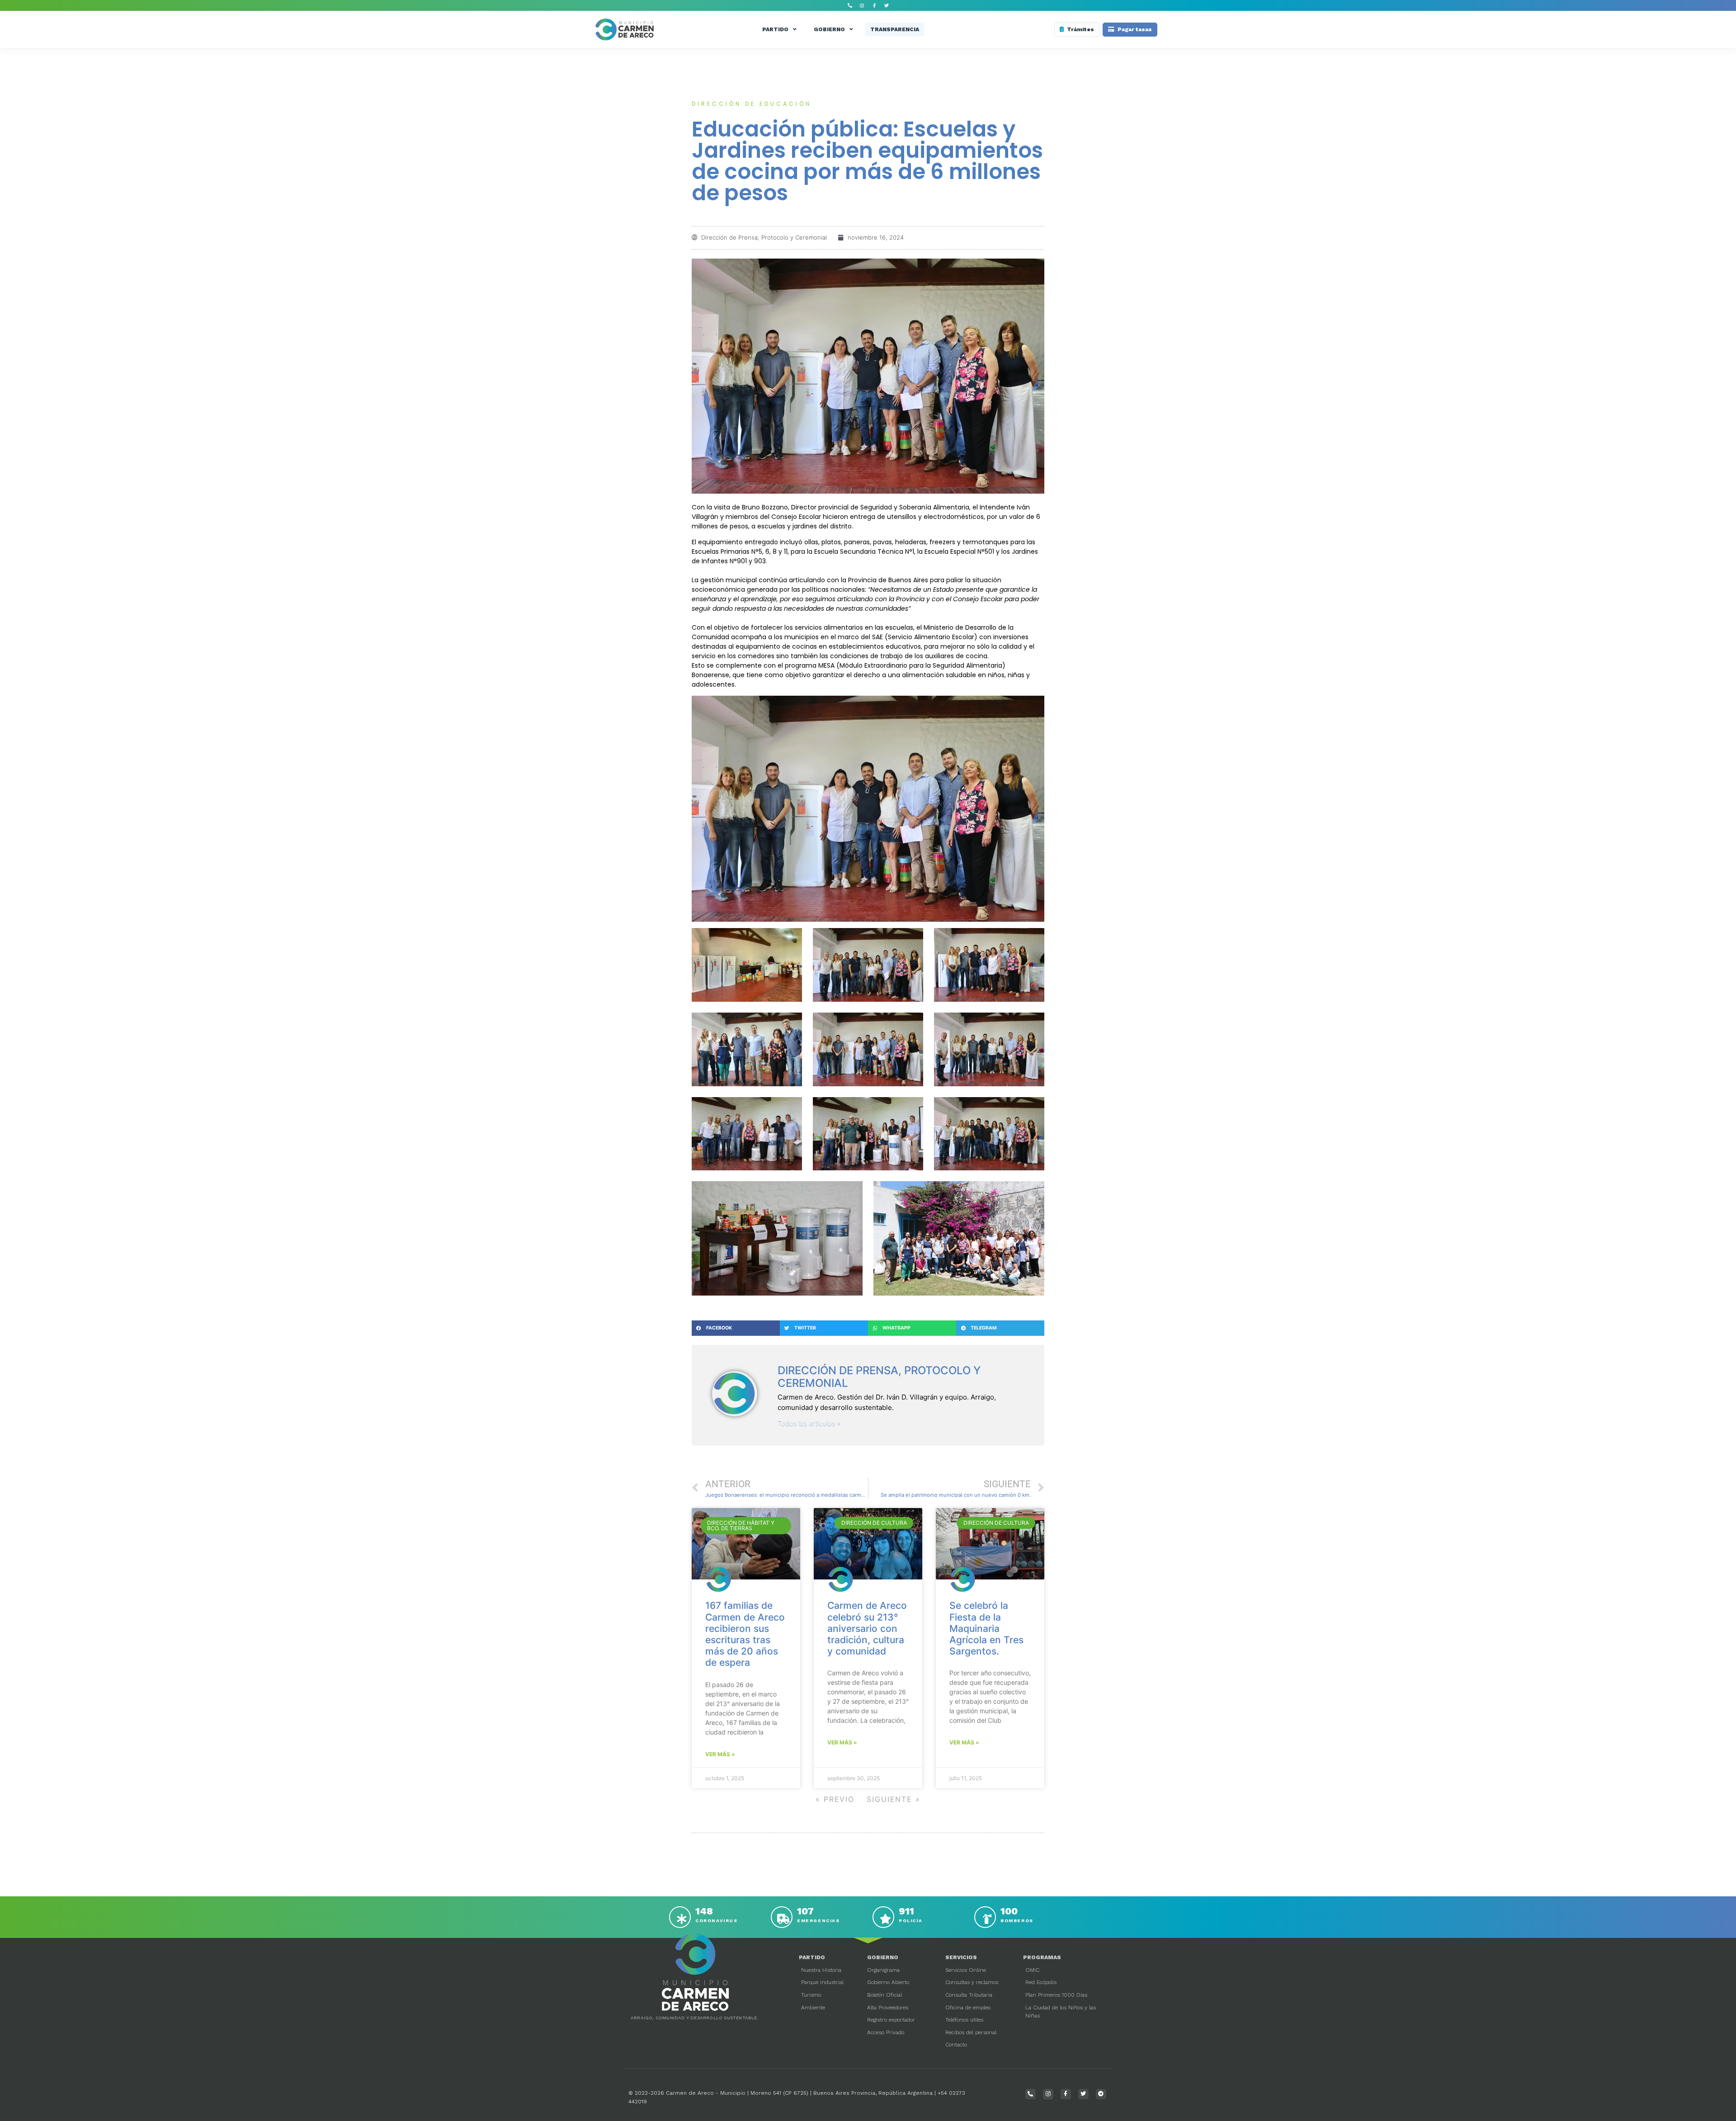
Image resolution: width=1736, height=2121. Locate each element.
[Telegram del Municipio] (1101, 2094)
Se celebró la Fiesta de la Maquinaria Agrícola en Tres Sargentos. (986, 1628)
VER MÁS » (720, 1754)
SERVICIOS (961, 1957)
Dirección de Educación (752, 104)
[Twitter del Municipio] (887, 5)
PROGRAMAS (1042, 1957)
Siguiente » (894, 1799)
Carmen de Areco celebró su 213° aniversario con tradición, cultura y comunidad (867, 1628)
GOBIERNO (829, 29)
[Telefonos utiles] (850, 5)
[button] (736, 1328)
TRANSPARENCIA (895, 29)
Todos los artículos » (809, 1424)
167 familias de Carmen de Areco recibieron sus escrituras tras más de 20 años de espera (745, 1634)
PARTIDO (775, 29)
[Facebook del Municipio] (874, 5)
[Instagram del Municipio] (862, 5)
